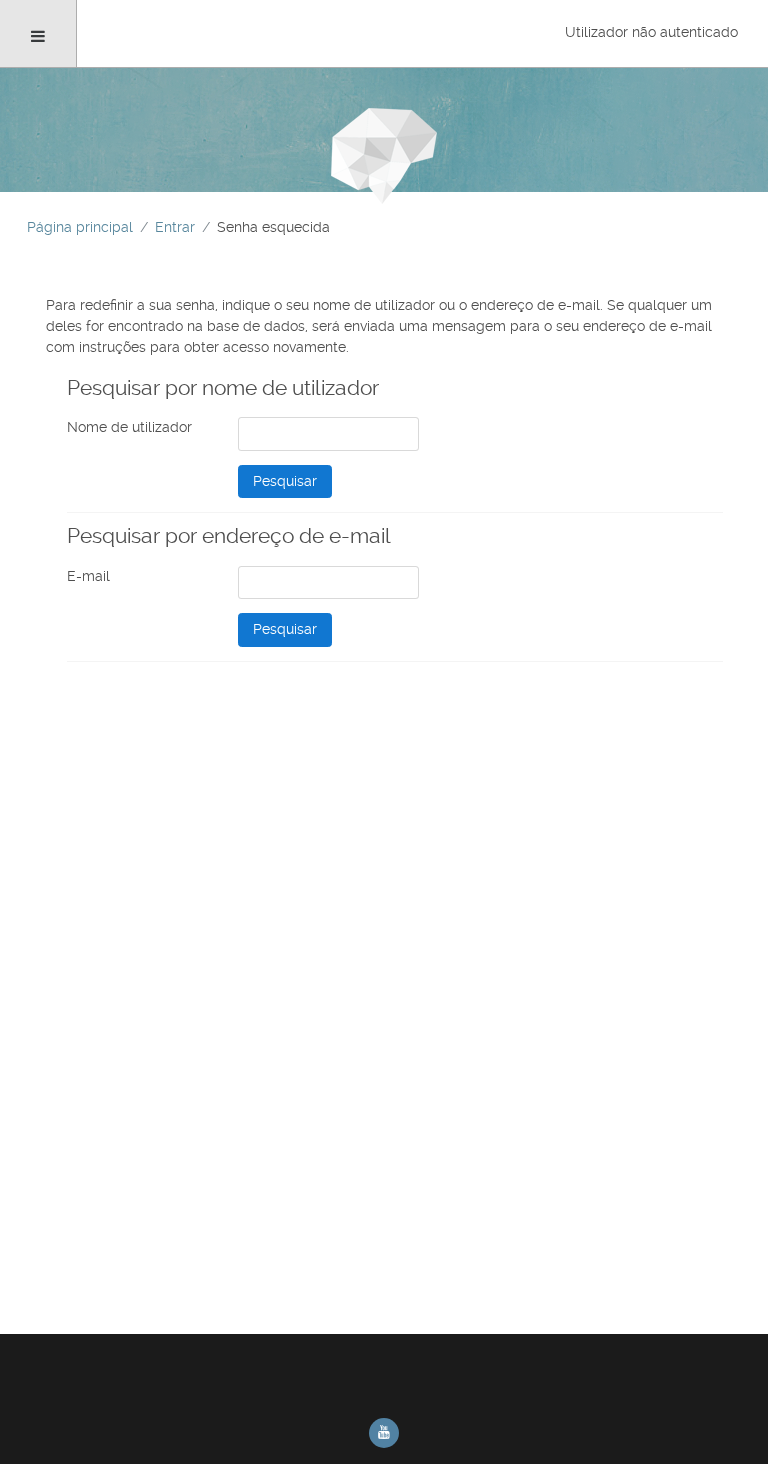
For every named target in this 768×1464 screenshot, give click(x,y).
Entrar (175, 227)
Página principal (80, 227)
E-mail (88, 576)
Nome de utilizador (129, 427)
